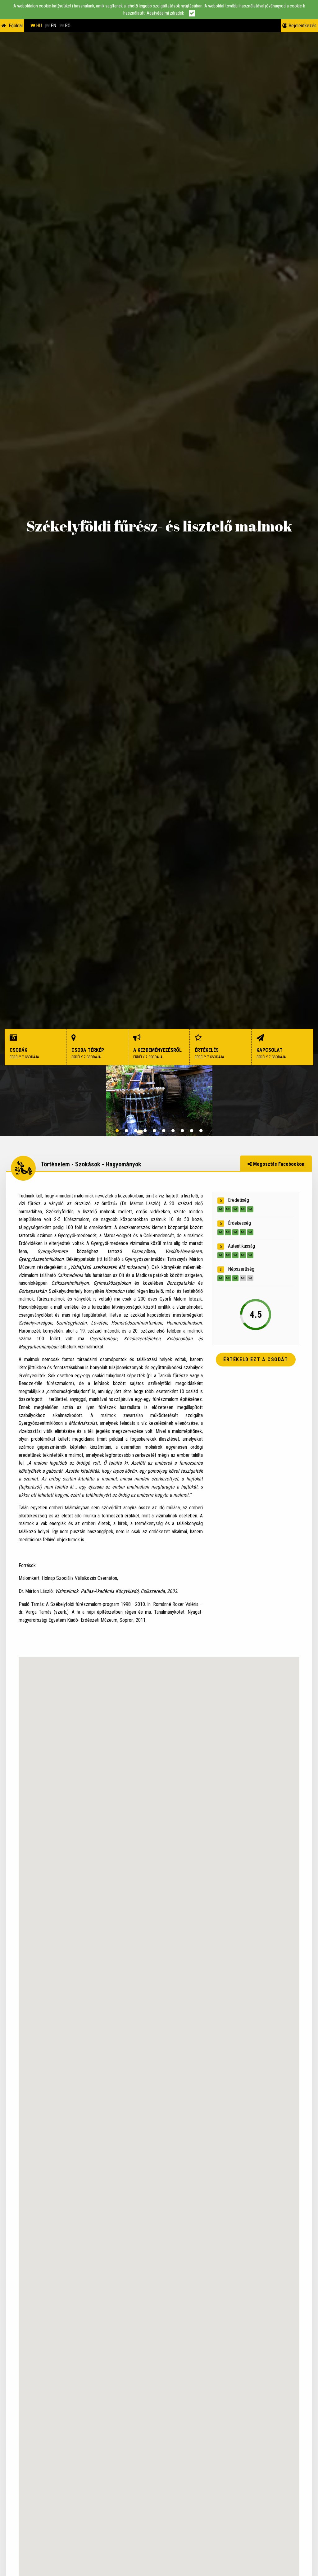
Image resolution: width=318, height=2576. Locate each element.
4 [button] (145, 1131)
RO (67, 26)
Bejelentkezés (302, 26)
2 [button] (126, 1131)
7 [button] (173, 1131)
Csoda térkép (88, 1053)
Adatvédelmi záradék (165, 13)
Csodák (24, 1053)
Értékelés (209, 1053)
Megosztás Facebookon (278, 1164)
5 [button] (154, 1131)
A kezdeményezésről (157, 1053)
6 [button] (164, 1131)
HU (38, 26)
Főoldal (16, 26)
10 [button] (201, 1131)
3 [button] (136, 1131)
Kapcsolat (271, 1053)
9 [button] (192, 1131)
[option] (159, 1101)
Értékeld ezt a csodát (256, 1359)
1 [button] (117, 1131)
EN (53, 26)
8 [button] (182, 1131)
